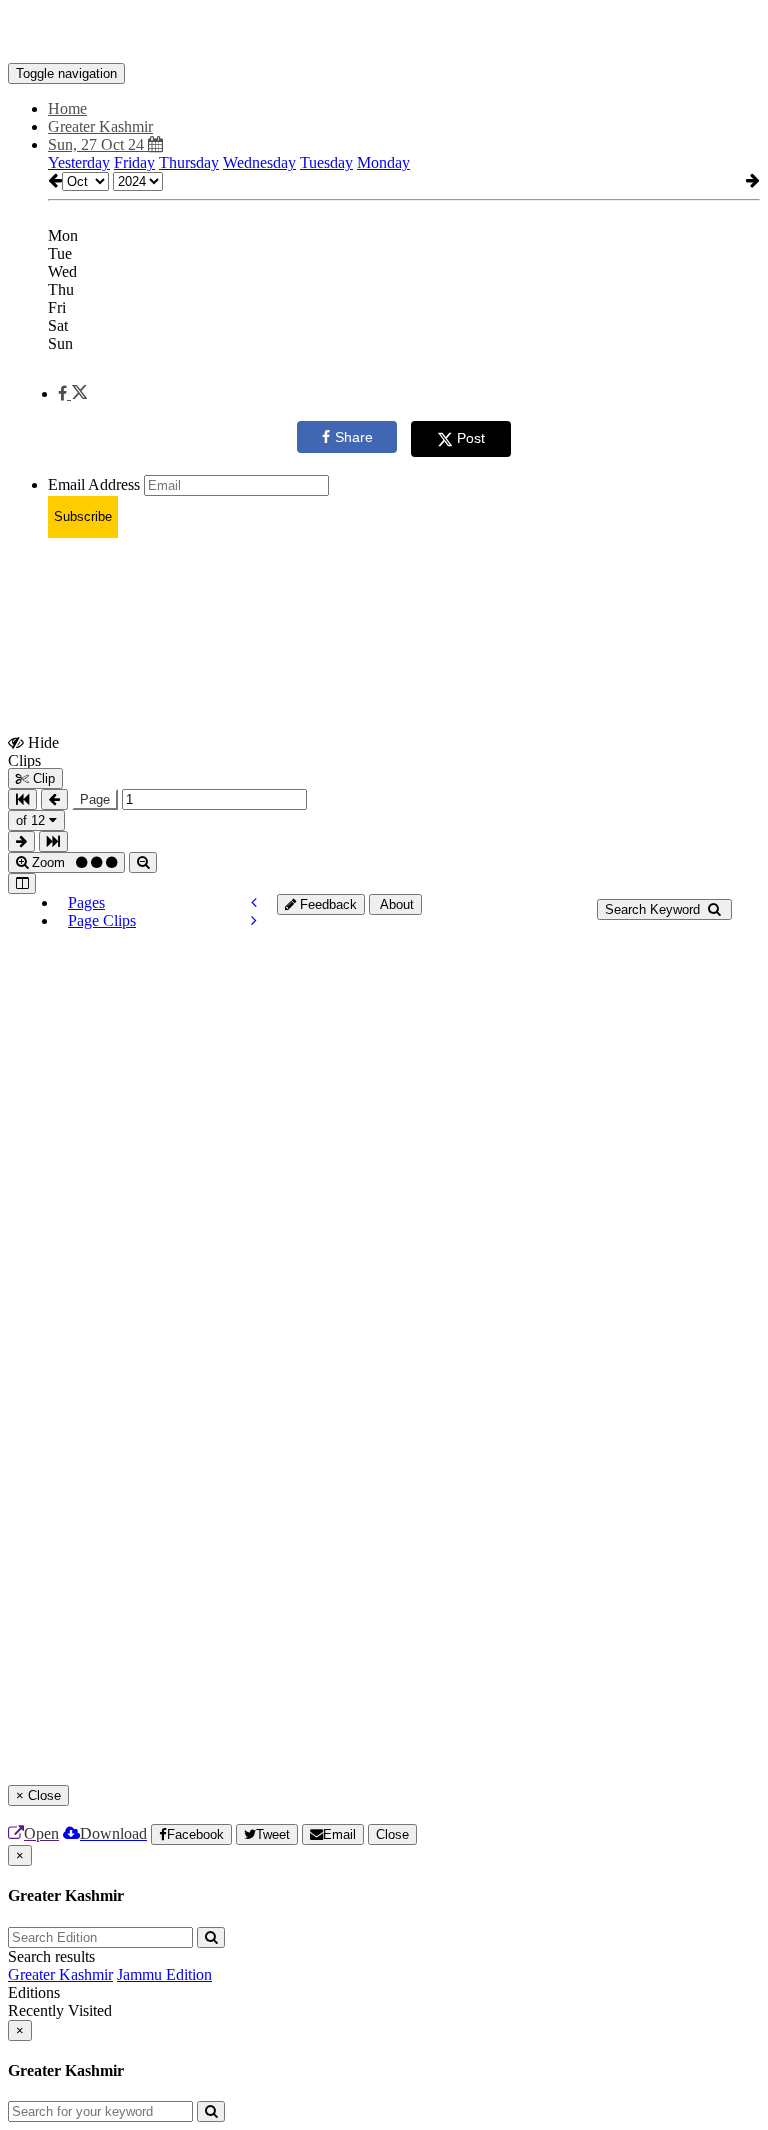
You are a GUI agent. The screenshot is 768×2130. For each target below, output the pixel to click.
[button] (72, 393)
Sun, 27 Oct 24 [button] (98, 144)
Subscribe (83, 516)
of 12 (32, 820)
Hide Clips (33, 751)
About (395, 904)
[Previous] (254, 902)
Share (354, 437)
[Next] (254, 920)
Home (67, 108)
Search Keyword (654, 909)
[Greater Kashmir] (384, 33)
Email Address (94, 484)
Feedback (326, 904)
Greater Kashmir (60, 1974)
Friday (134, 162)
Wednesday (259, 162)
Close (392, 1834)
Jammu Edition (164, 1974)
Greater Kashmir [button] (100, 126)
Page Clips (102, 920)
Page (95, 799)
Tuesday (326, 162)
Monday (383, 162)
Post (471, 438)
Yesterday (79, 162)
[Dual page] (22, 883)
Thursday (189, 162)
